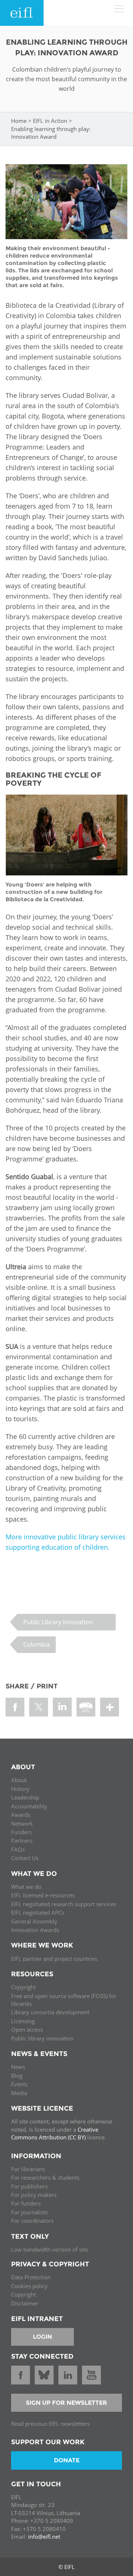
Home (19, 121)
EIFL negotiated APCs (38, 1912)
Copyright (23, 1987)
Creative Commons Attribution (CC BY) (55, 2133)
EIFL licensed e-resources (43, 1895)
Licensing (23, 2021)
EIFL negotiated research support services (64, 1904)
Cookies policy (29, 2286)
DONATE (67, 2460)
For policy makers (34, 2195)
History (20, 1789)
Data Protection (31, 2277)
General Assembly (34, 1921)
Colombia (37, 1645)
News (18, 2067)
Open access (27, 2029)
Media (19, 2093)
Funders (21, 1832)
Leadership (25, 1797)
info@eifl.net (44, 2537)
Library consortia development (50, 2012)
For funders (26, 2203)
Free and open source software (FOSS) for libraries (64, 2000)
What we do (26, 1887)
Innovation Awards (35, 1930)
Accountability (29, 1806)
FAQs (18, 1849)
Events (19, 2084)
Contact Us (25, 1858)
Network (22, 1823)
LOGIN (42, 2337)
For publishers (29, 2186)
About (19, 1780)
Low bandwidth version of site (50, 2249)
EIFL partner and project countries (54, 1959)
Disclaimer (25, 2303)
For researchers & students (45, 2177)
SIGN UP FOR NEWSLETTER (66, 2403)
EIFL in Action (50, 121)
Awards (21, 1815)
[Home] (22, 13)
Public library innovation (42, 2038)
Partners (22, 1840)
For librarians (28, 2169)
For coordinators (32, 2221)
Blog (17, 2076)
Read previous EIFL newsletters (50, 2424)
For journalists (29, 2212)
